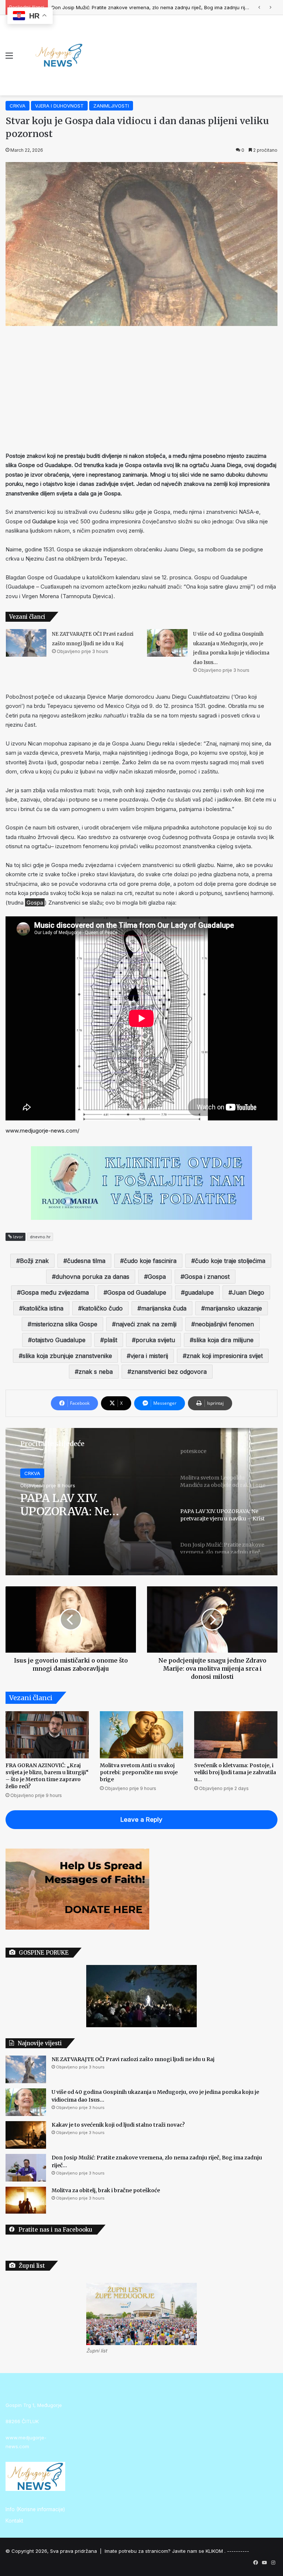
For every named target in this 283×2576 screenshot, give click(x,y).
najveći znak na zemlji (146, 1324)
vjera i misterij (149, 1356)
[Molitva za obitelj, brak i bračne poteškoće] (26, 2200)
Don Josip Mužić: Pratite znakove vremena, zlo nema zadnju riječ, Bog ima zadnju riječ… (85, 1509)
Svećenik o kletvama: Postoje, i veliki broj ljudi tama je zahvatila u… (235, 1772)
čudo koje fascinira (150, 1261)
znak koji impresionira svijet (225, 1356)
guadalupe (199, 1292)
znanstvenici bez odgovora (169, 1372)
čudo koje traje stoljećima (230, 1261)
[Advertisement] (141, 389)
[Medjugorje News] (59, 55)
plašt (111, 1340)
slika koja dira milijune (223, 1340)
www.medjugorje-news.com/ (42, 1131)
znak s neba (96, 1372)
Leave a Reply (141, 1819)
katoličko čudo (102, 1308)
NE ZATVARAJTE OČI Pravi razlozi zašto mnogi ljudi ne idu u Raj (133, 2059)
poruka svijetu (155, 1340)
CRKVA (18, 106)
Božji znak (34, 1261)
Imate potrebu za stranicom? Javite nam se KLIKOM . (165, 2551)
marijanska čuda (164, 1308)
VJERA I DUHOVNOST (59, 106)
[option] (141, 1502)
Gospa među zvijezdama (55, 1292)
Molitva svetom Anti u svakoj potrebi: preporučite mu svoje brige (139, 1772)
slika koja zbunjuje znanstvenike (67, 1356)
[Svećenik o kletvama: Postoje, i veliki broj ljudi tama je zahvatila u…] (236, 1735)
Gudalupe (44, 521)
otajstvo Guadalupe (59, 1340)
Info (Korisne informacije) (35, 2509)
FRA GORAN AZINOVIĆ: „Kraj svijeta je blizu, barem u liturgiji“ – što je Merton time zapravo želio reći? (47, 1776)
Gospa (157, 1277)
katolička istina (43, 1308)
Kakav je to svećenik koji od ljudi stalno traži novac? (118, 2125)
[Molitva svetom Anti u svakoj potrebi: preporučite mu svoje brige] (141, 1735)
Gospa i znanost (207, 1277)
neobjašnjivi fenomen (224, 1324)
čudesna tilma (86, 1261)
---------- (238, 2551)
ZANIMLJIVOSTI (111, 106)
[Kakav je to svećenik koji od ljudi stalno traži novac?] (26, 2135)
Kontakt (14, 2521)
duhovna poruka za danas (92, 1277)
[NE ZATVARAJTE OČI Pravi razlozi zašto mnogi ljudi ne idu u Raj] (26, 643)
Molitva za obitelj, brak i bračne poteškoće (100, 7)
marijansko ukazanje (233, 1308)
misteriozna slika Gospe (64, 1324)
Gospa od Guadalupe (137, 1292)
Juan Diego (248, 1292)
